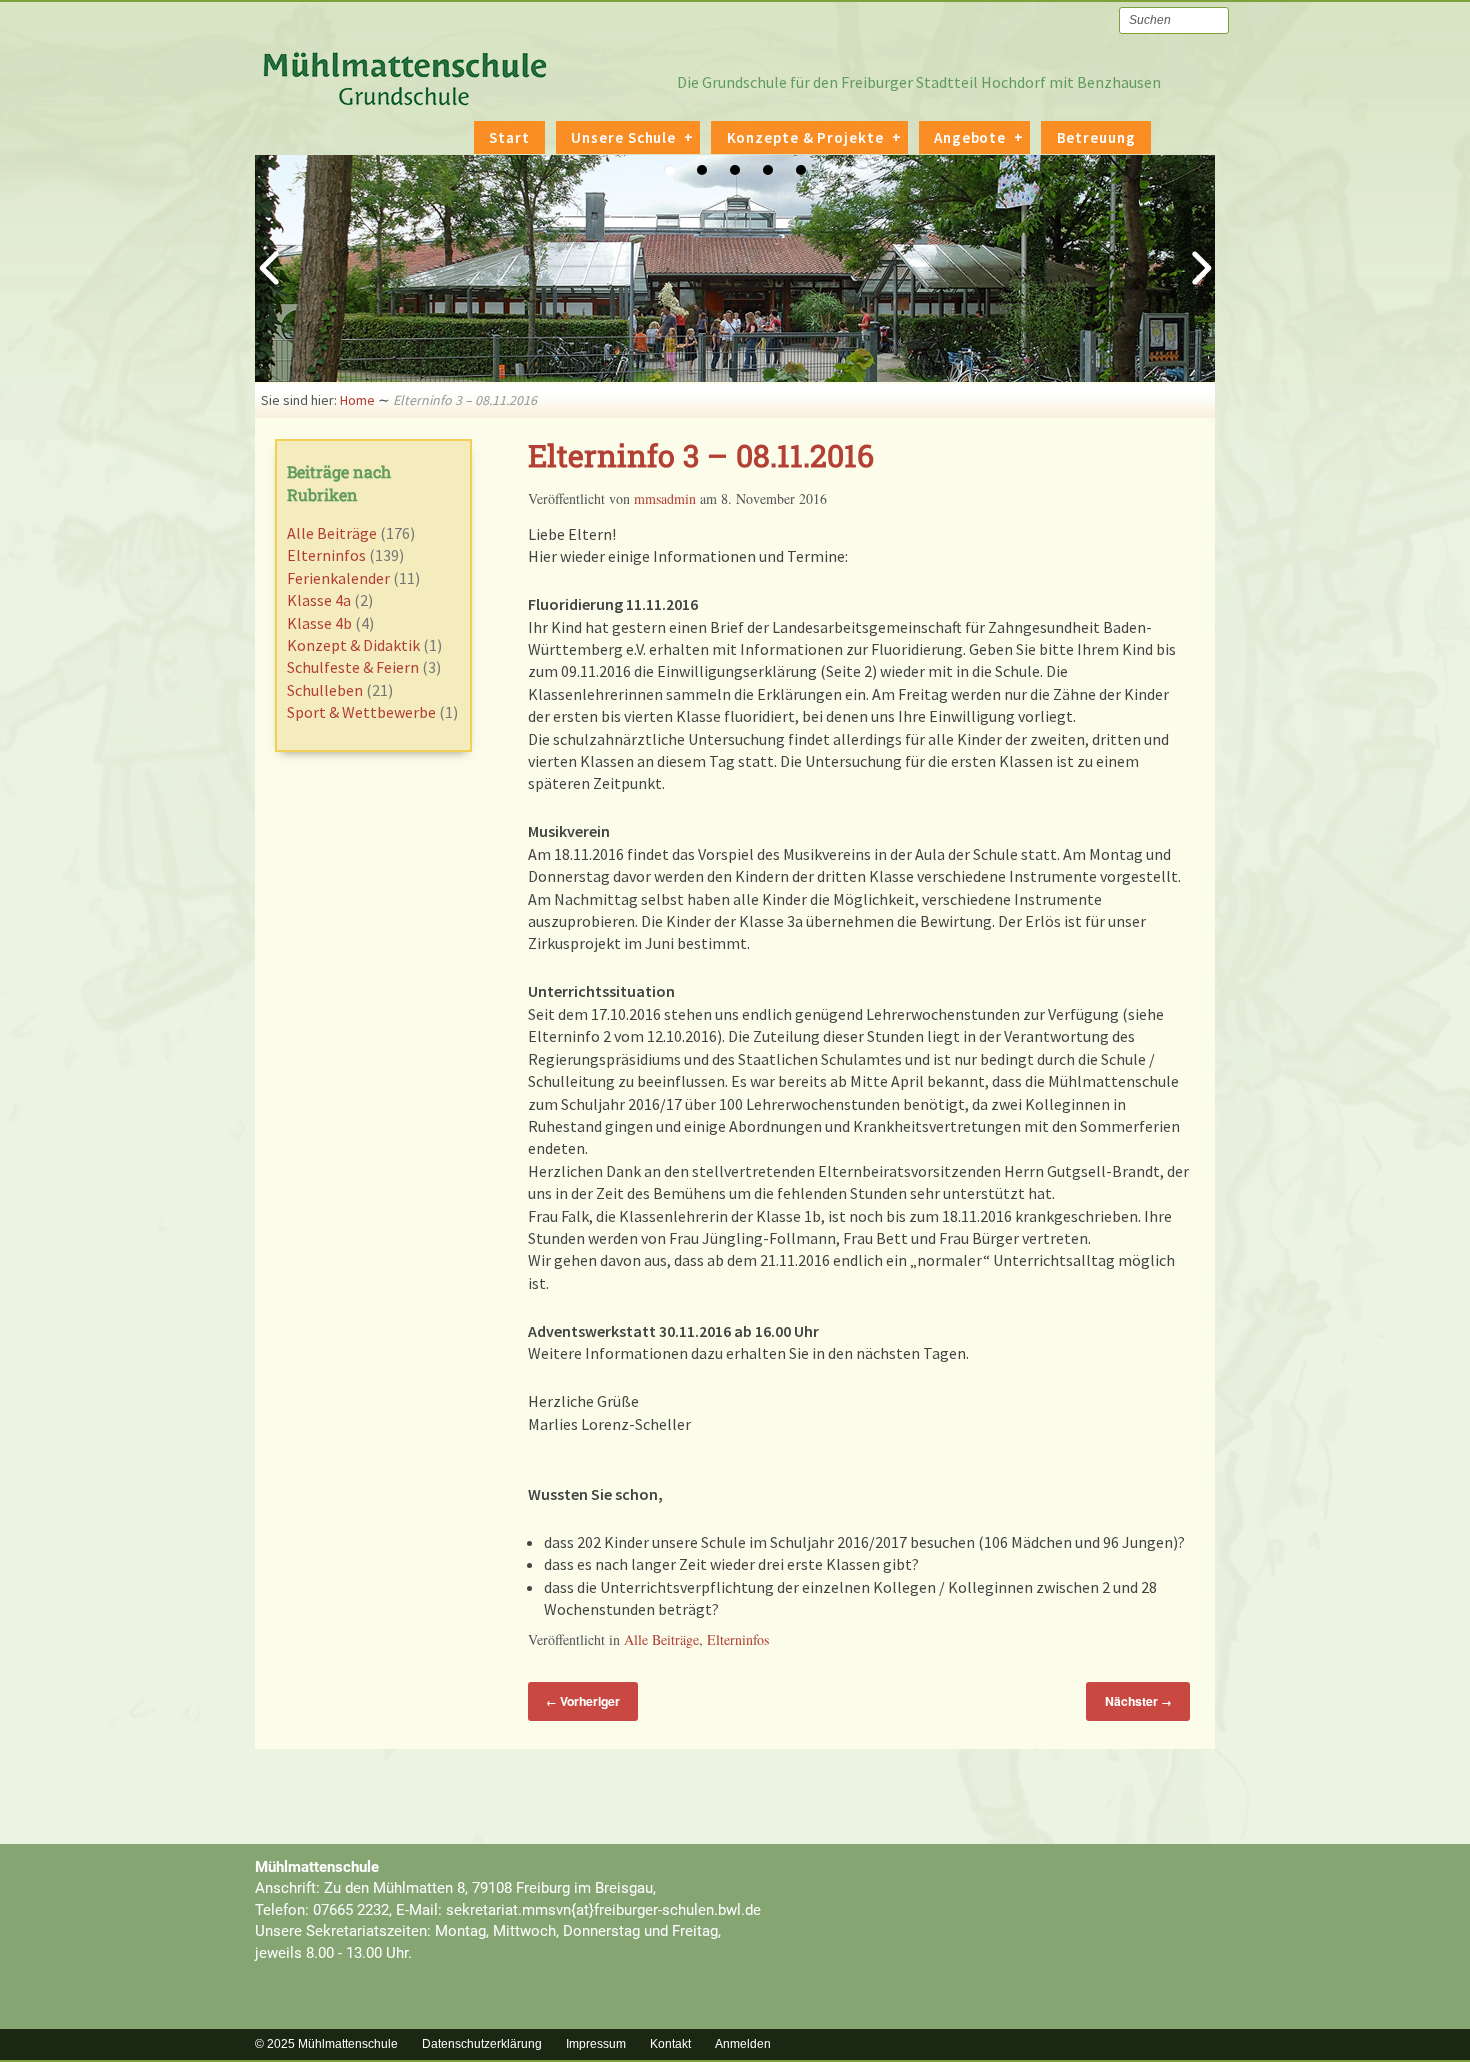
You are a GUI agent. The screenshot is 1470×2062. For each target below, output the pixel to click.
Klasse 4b (319, 623)
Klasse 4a (319, 600)
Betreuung (1096, 137)
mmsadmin (665, 498)
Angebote (970, 137)
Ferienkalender (338, 578)
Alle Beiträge (661, 1639)
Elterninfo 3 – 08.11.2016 (701, 455)
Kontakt (670, 2044)
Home (357, 400)
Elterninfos (738, 1639)
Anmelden (743, 2044)
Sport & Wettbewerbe (361, 712)
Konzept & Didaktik (353, 645)
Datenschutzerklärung (482, 2044)
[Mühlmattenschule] (405, 96)
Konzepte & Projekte (805, 137)
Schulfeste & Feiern (353, 667)
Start (509, 137)
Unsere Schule (623, 137)
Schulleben (325, 690)
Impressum (596, 2044)
